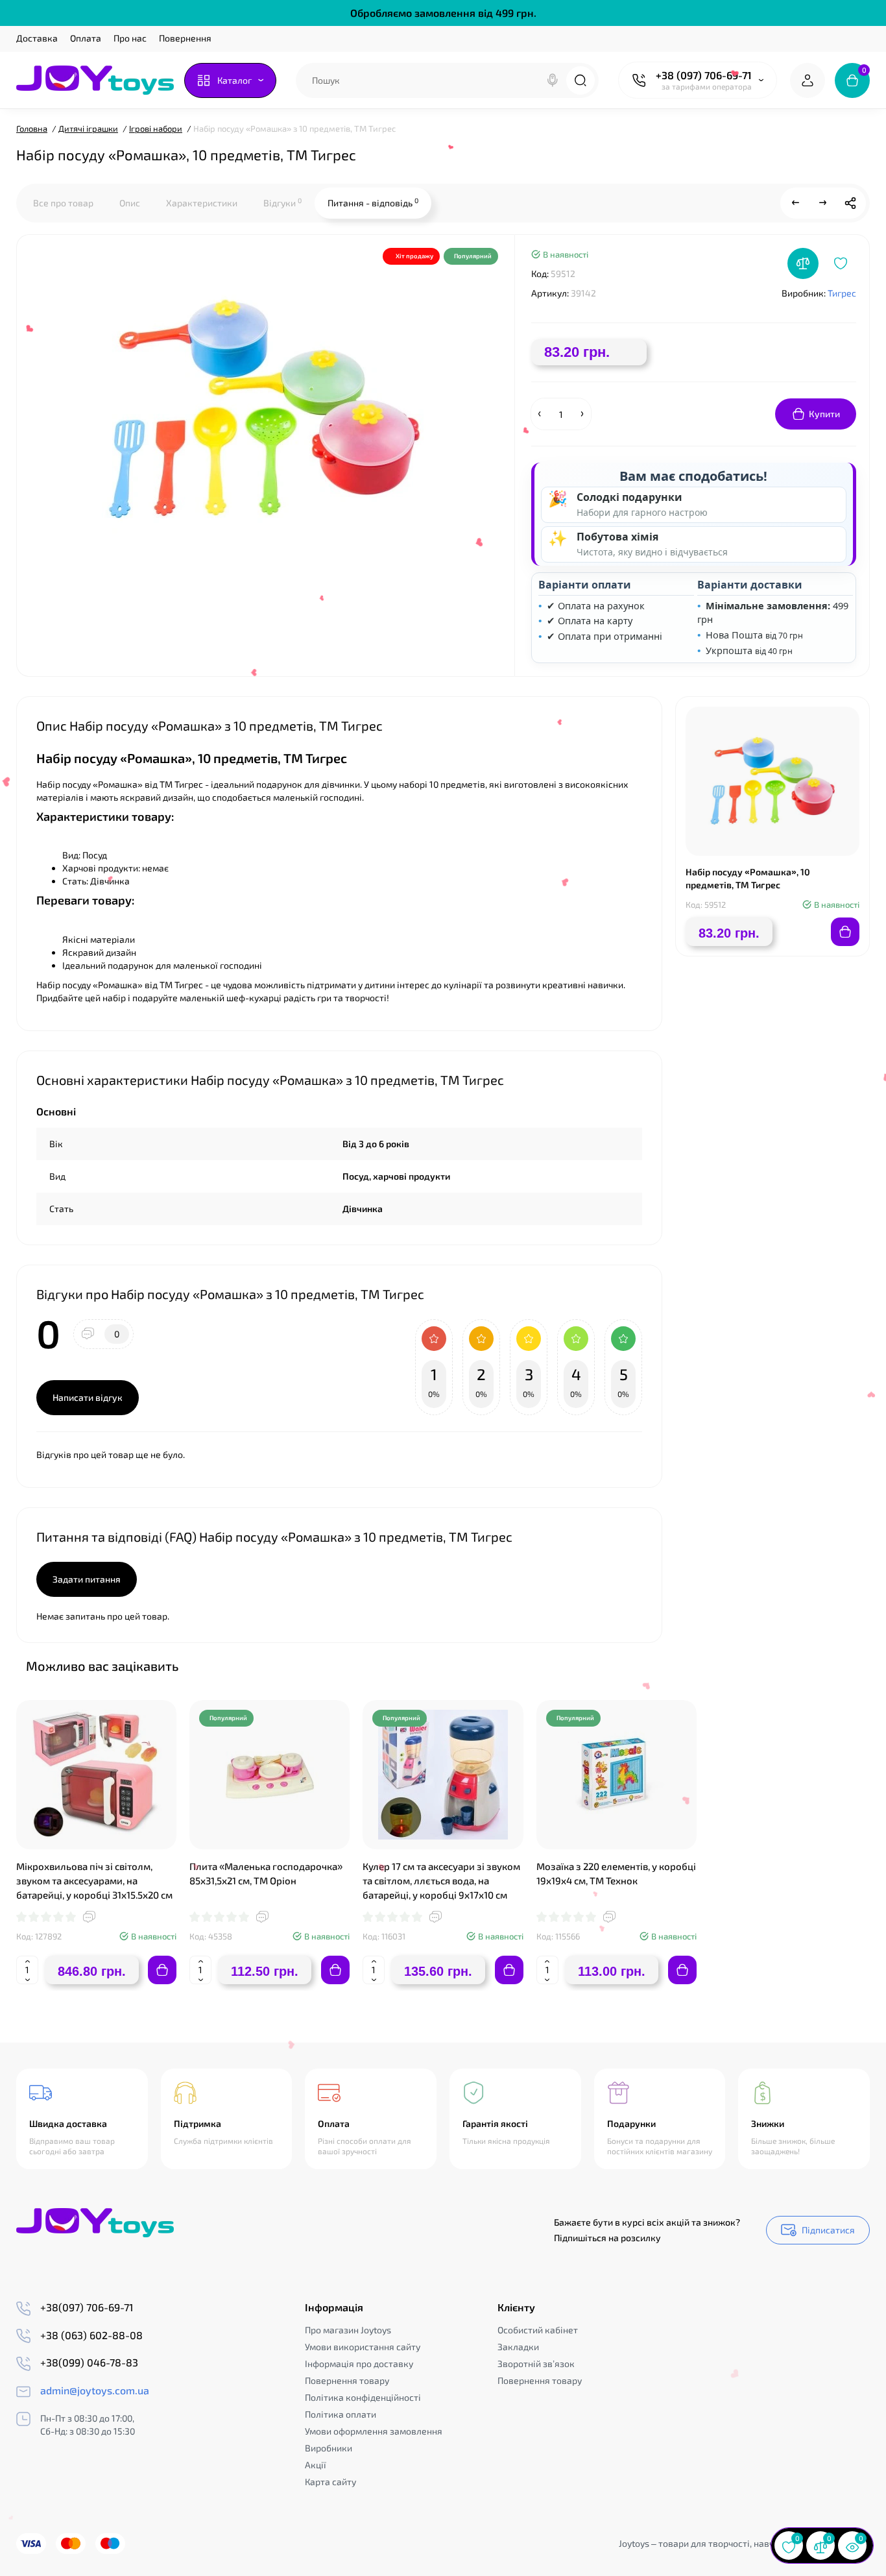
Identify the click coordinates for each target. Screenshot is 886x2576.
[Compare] (803, 263)
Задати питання (87, 1579)
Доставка (37, 38)
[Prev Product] (796, 203)
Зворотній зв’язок (536, 2363)
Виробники (329, 2448)
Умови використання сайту (363, 2347)
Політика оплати (341, 2414)
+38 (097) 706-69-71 (704, 75)
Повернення (185, 38)
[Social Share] (850, 203)
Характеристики (202, 203)
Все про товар (63, 203)
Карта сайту (330, 2482)
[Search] (553, 80)
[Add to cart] (162, 1970)
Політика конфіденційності (363, 2397)
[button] (827, 1665)
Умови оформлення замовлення (374, 2431)
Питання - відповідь (373, 202)
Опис (130, 203)
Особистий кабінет (538, 2330)
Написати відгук (88, 1397)
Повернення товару (347, 2380)
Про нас (130, 38)
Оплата (86, 38)
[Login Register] (808, 80)
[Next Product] (823, 203)
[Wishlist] (841, 263)
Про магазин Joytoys (348, 2330)
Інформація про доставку (359, 2363)
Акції (316, 2465)
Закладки (518, 2347)
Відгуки (282, 202)
